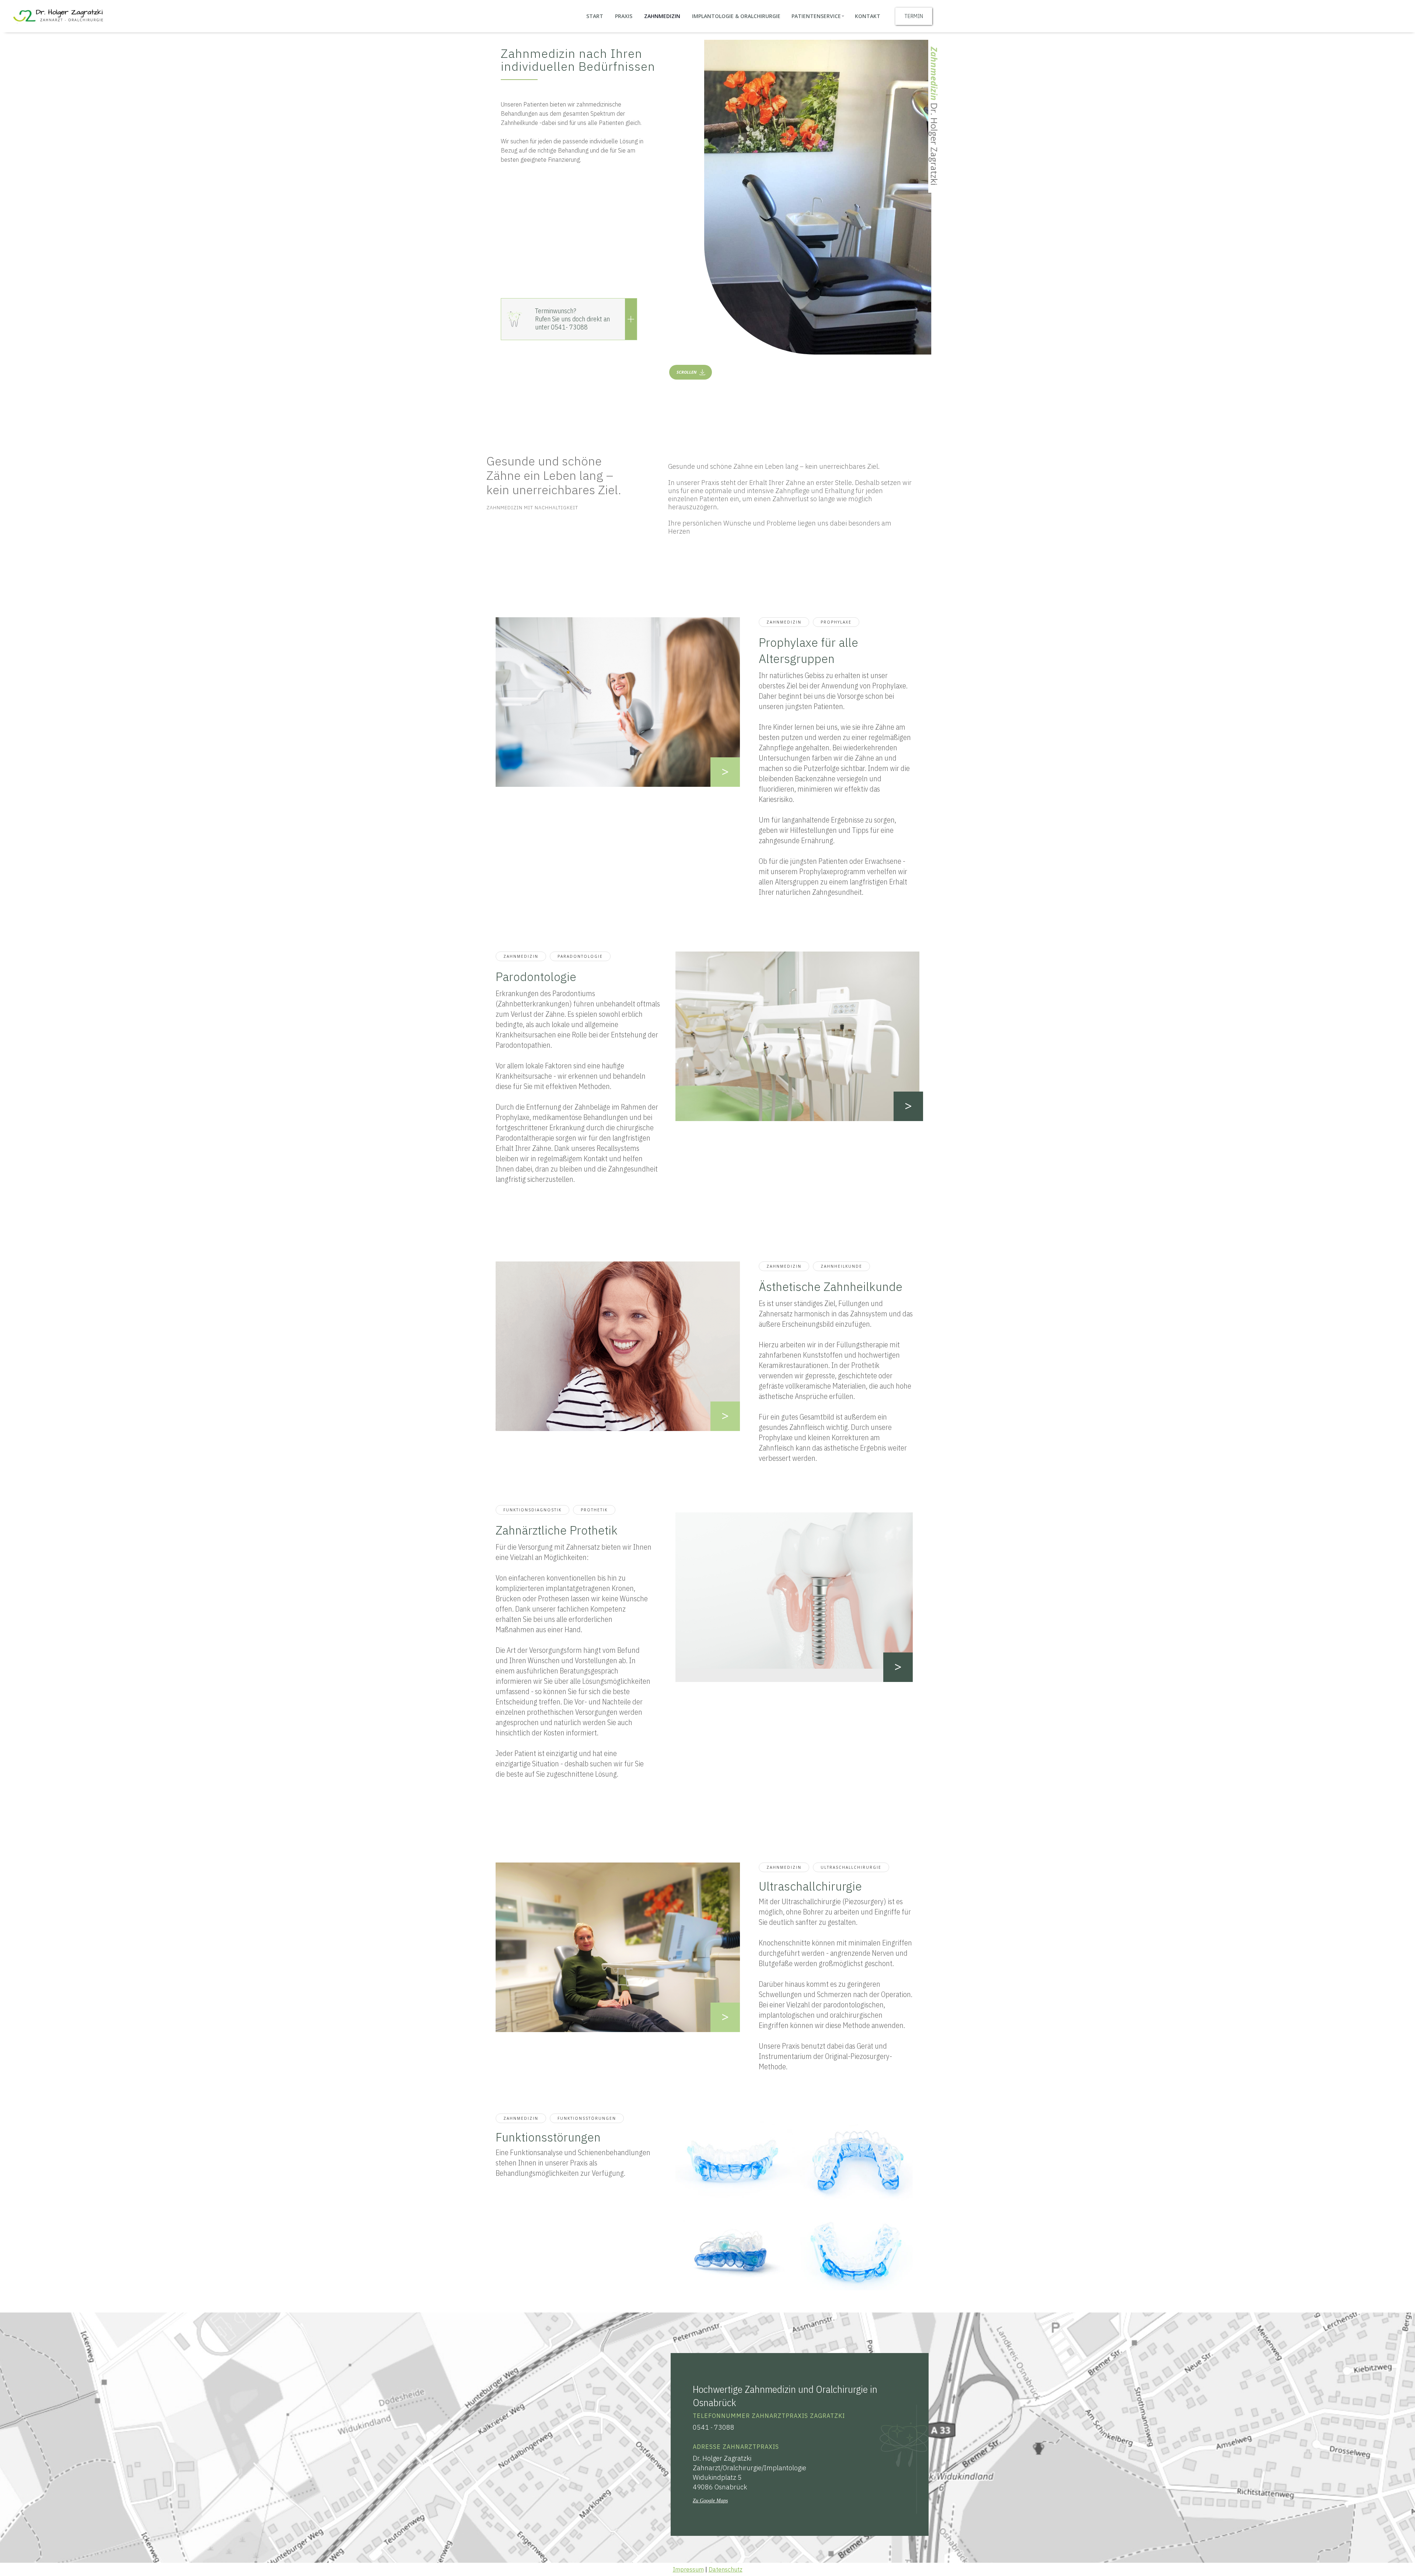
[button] (818, 16)
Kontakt (868, 16)
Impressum (688, 2569)
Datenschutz (726, 2569)
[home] (57, 16)
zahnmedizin (662, 16)
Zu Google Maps (710, 2501)
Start (595, 16)
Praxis (624, 16)
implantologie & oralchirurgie (736, 16)
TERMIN (914, 16)
